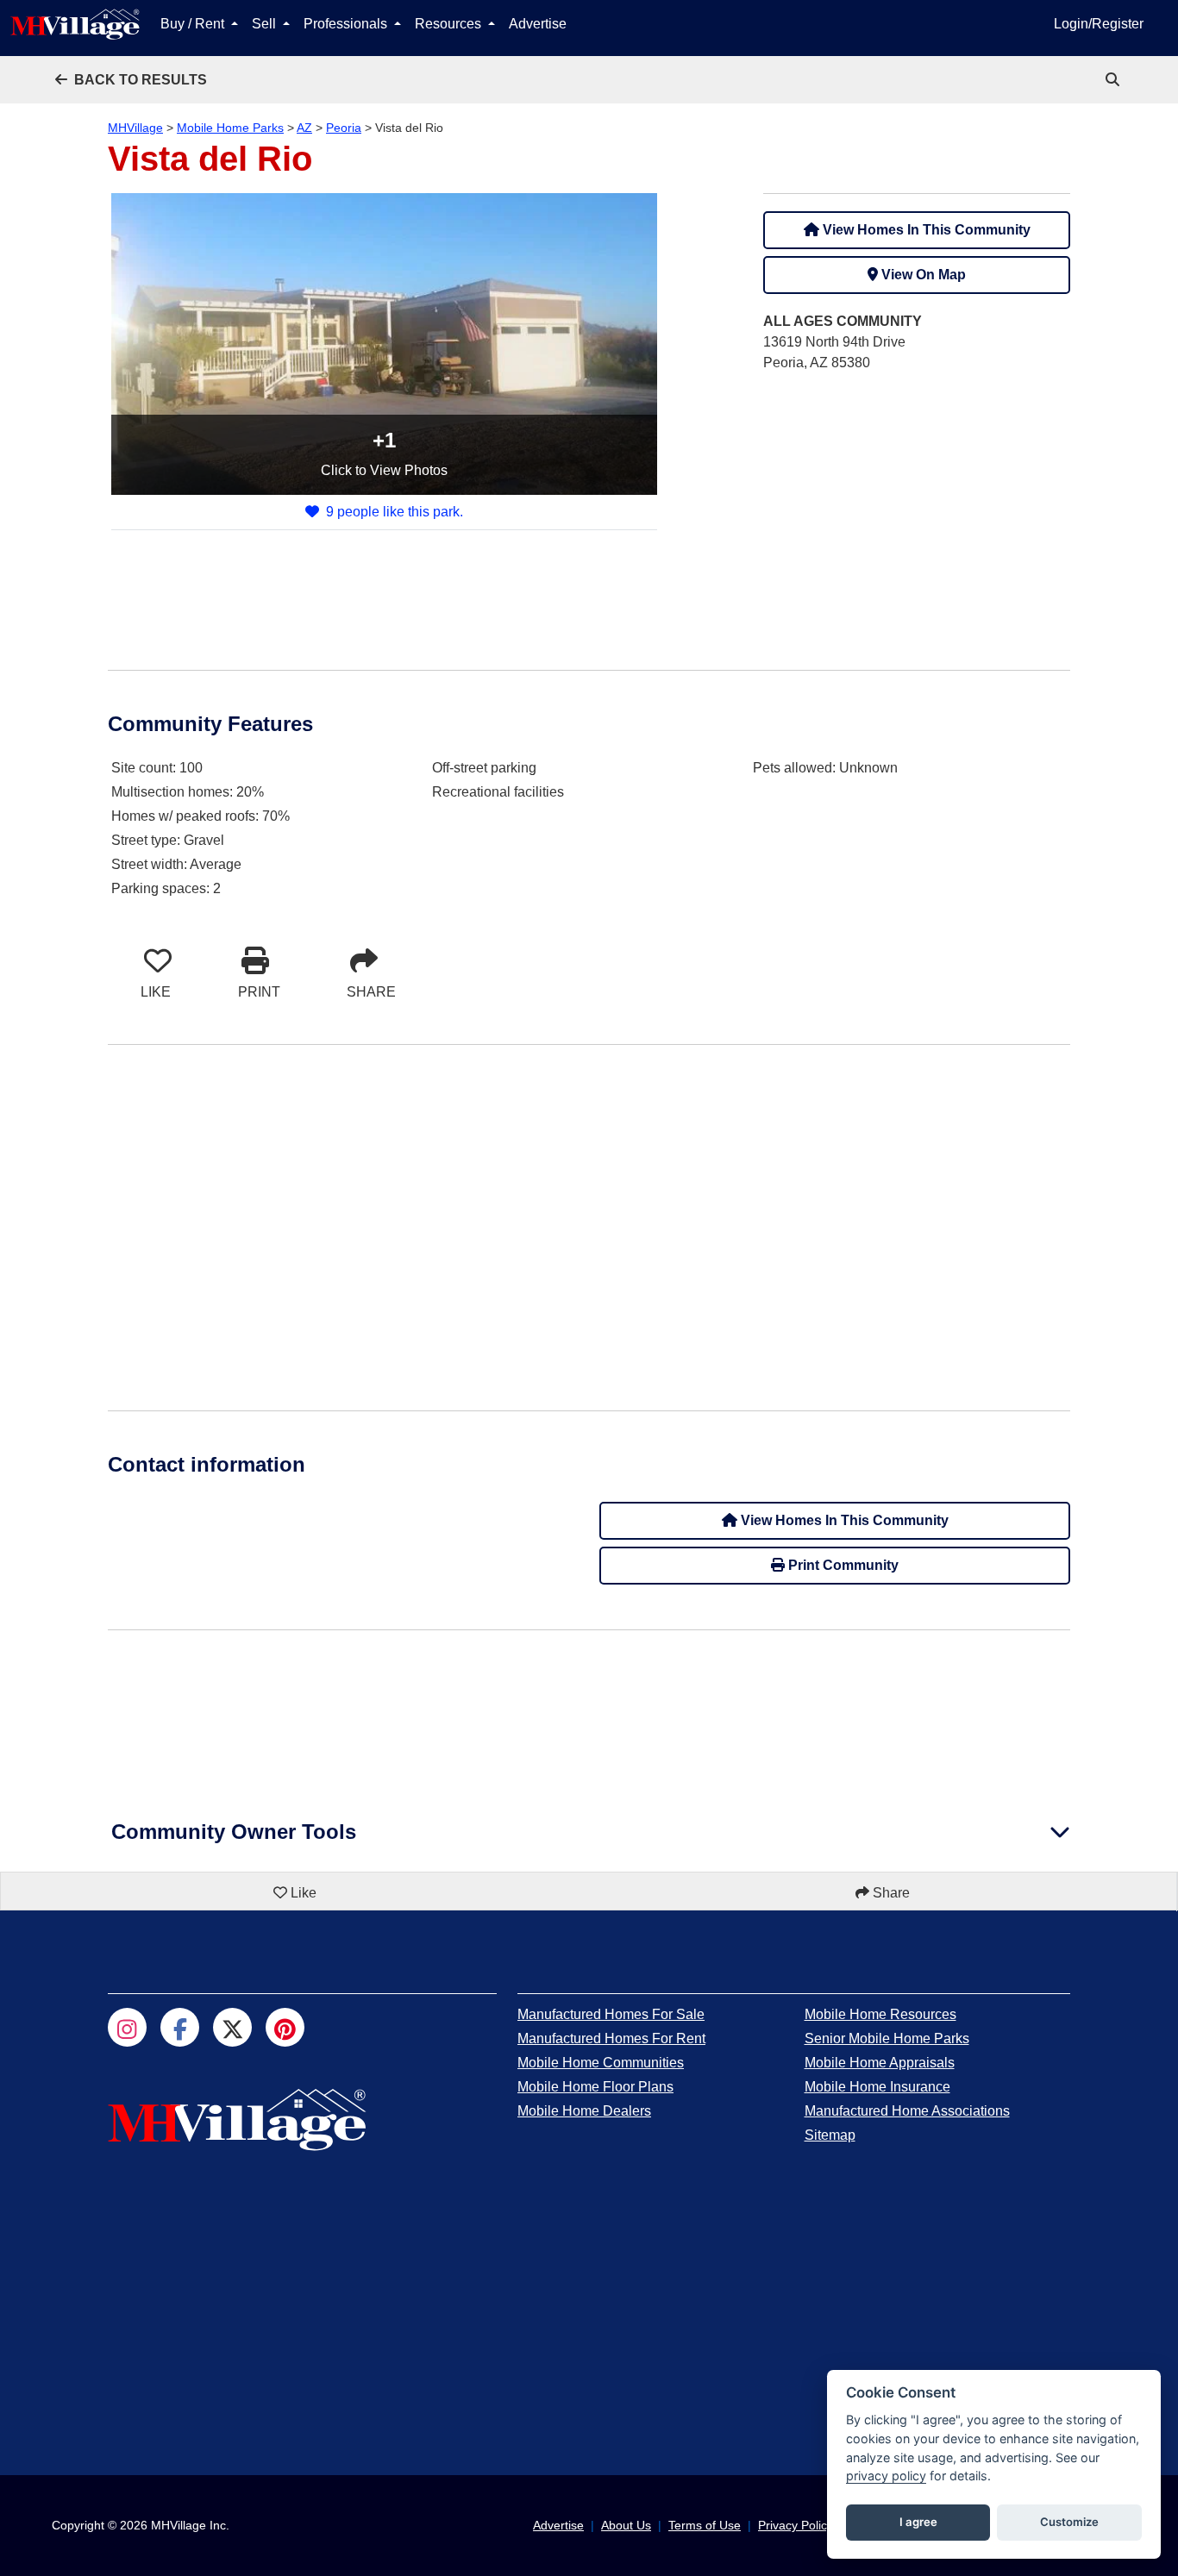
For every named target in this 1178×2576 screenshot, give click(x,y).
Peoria (344, 128)
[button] (131, 80)
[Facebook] (180, 2027)
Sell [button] (266, 24)
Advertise (538, 24)
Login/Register (1099, 24)
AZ (304, 128)
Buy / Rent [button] (194, 24)
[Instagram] (127, 2027)
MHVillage (135, 128)
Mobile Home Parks (230, 128)
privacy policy (886, 2476)
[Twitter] (232, 2027)
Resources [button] (450, 24)
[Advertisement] (917, 508)
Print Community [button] (842, 1565)
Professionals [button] (347, 24)
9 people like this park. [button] (395, 512)
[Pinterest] (285, 2027)
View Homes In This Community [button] (925, 230)
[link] (1114, 80)
